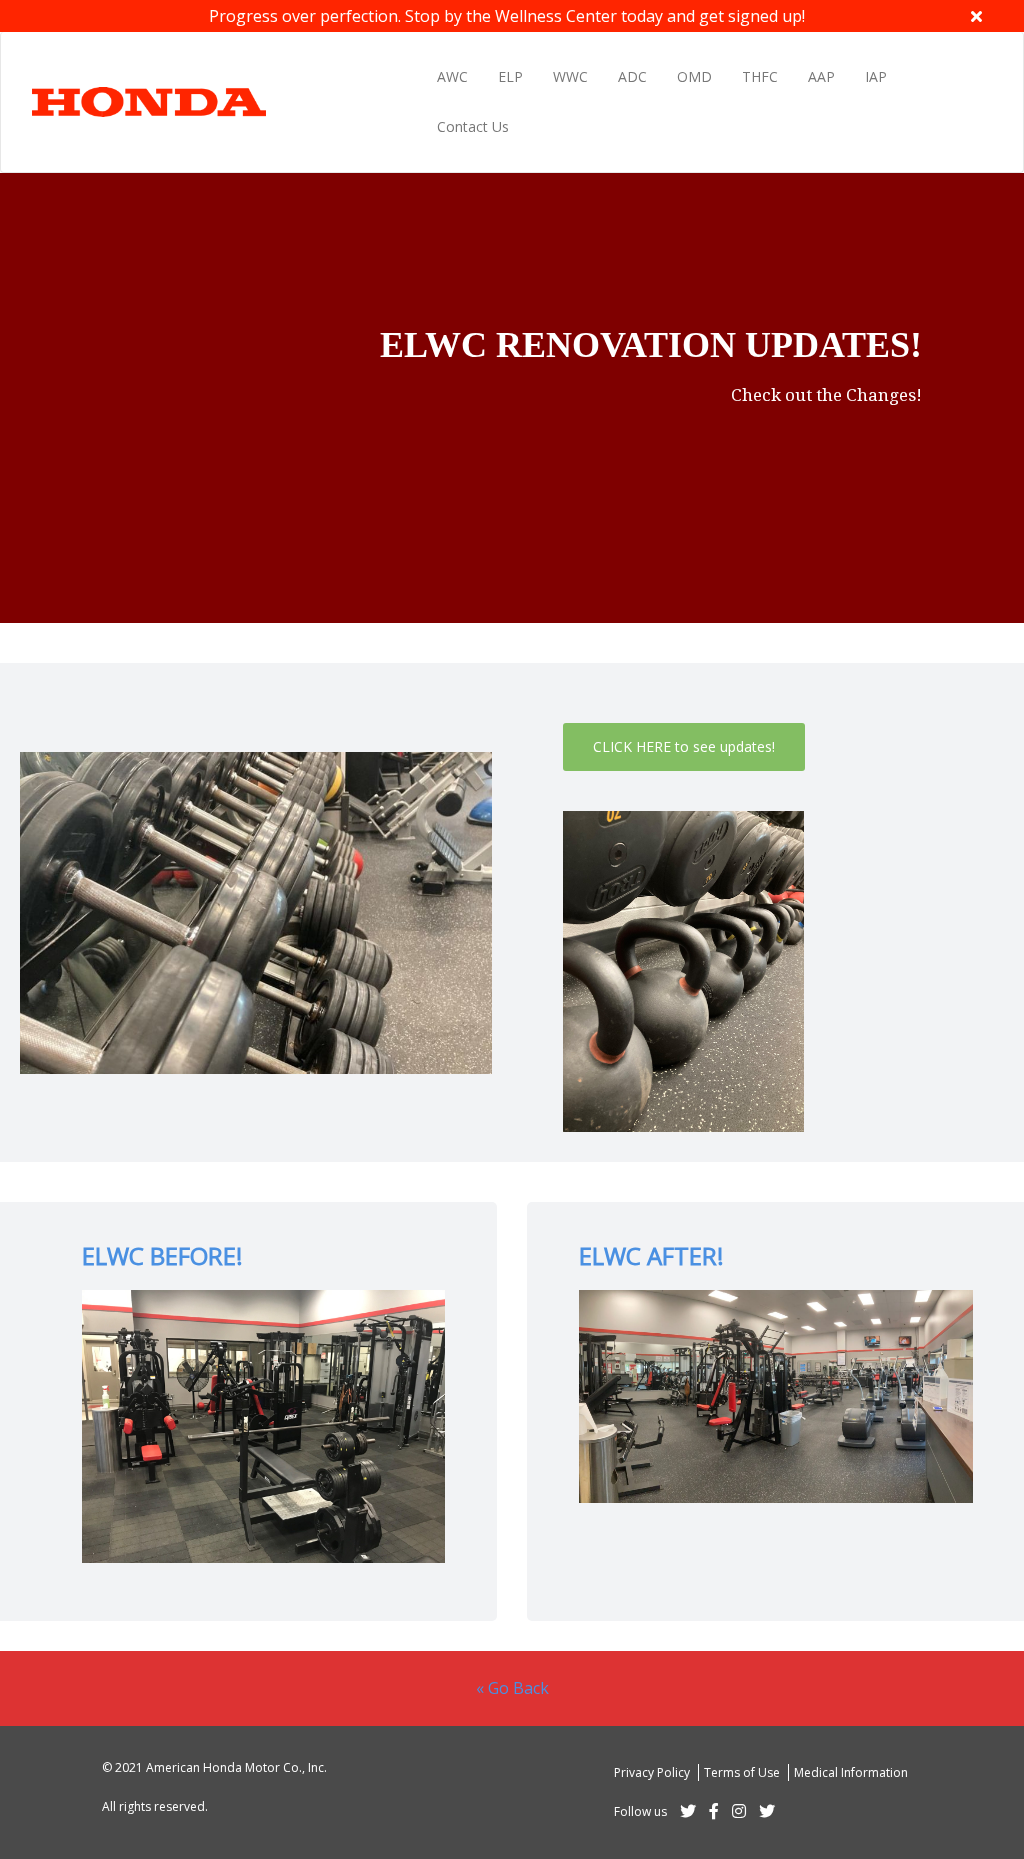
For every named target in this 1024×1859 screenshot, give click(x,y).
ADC (632, 76)
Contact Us (473, 126)
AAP (821, 76)
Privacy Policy (653, 1772)
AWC (452, 76)
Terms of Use (743, 1772)
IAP (876, 76)
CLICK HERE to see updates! (684, 746)
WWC (570, 76)
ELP (510, 76)
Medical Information (851, 1772)
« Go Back (512, 1688)
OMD (694, 76)
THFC (760, 76)
